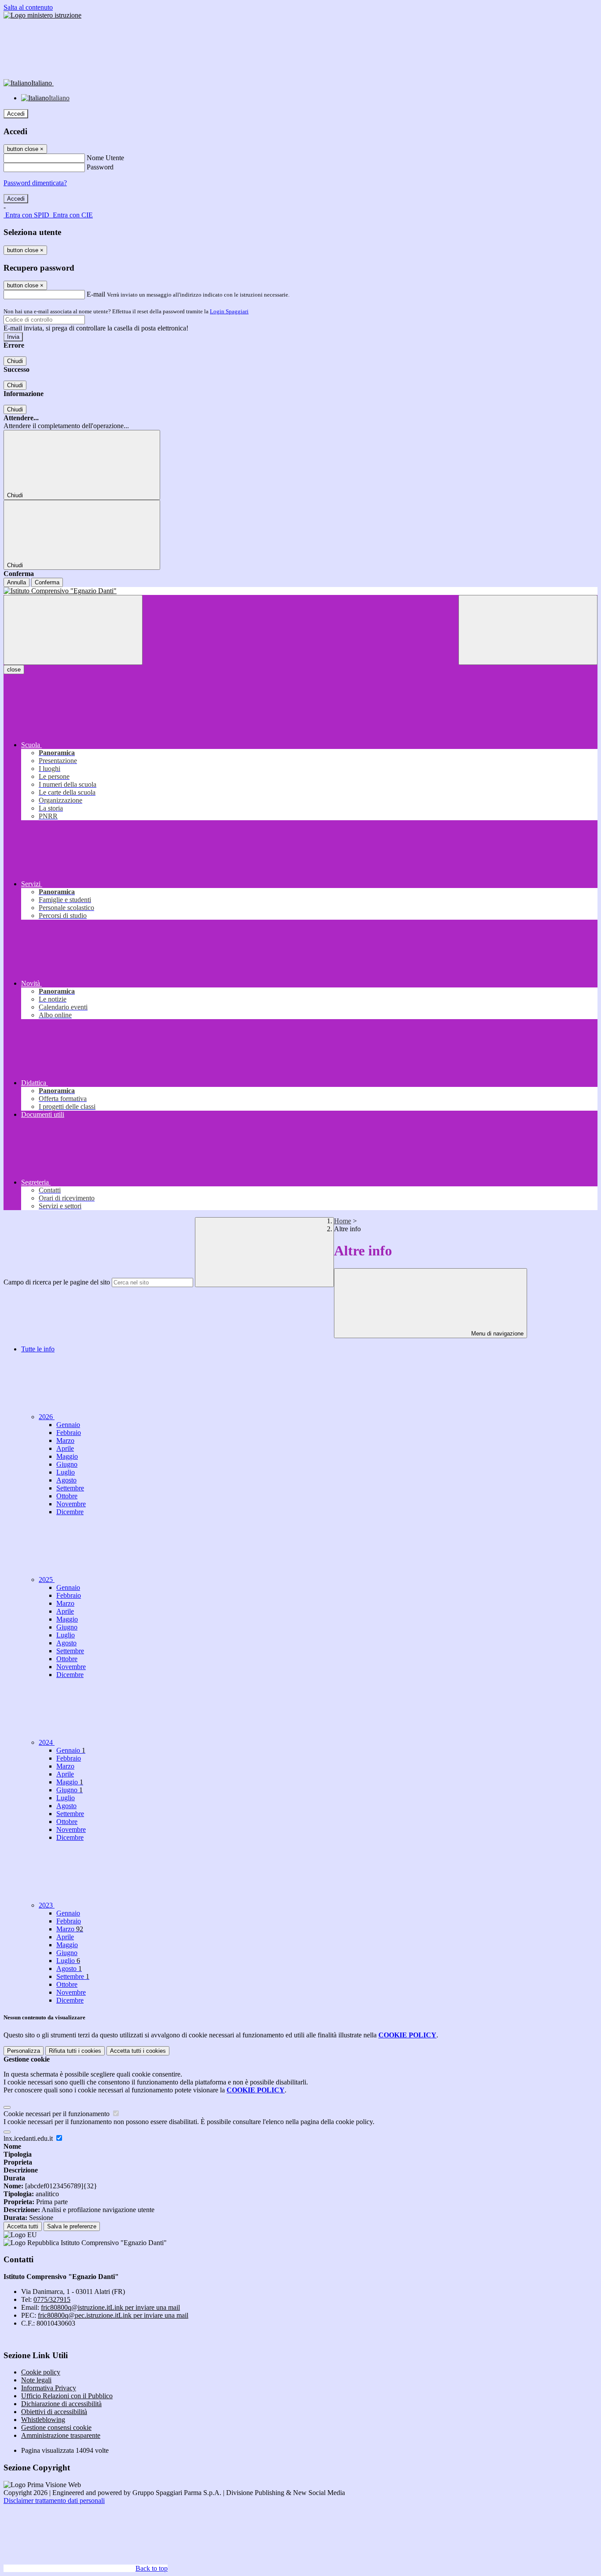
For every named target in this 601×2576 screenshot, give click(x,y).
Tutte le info (38, 1349)
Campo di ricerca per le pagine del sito (57, 1282)
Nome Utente (105, 158)
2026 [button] (47, 1417)
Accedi (16, 114)
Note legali (36, 2380)
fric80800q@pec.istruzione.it (113, 2315)
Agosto (66, 1480)
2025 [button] (47, 1580)
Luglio (66, 1472)
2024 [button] (47, 1742)
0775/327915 (52, 2299)
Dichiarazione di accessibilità (61, 2404)
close (14, 670)
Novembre (71, 1504)
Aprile (65, 1448)
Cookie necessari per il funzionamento (57, 2114)
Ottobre (67, 1496)
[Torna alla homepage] (300, 591)
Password (100, 167)
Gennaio (68, 1425)
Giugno (67, 1464)
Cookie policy (41, 2372)
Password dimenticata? (35, 183)
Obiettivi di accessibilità (54, 2412)
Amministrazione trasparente (61, 2435)
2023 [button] (47, 1905)
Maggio (67, 1456)
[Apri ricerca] (528, 630)
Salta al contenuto (28, 7)
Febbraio (69, 1433)
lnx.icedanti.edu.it (29, 2138)
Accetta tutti (138, 2051)
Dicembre (70, 1512)
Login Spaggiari (229, 311)
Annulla (16, 582)
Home (343, 1221)
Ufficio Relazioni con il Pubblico (67, 2396)
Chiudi (15, 361)
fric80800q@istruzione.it (110, 2307)
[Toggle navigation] (73, 630)
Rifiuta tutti (75, 2051)
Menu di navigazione (497, 1334)
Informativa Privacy (49, 2388)
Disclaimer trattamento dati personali (54, 2501)
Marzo (65, 1440)
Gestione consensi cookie (56, 2427)
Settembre (70, 1488)
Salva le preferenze (72, 2226)
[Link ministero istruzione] (42, 15)
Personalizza (24, 2051)
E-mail (96, 294)
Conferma (47, 582)
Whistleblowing (43, 2420)
